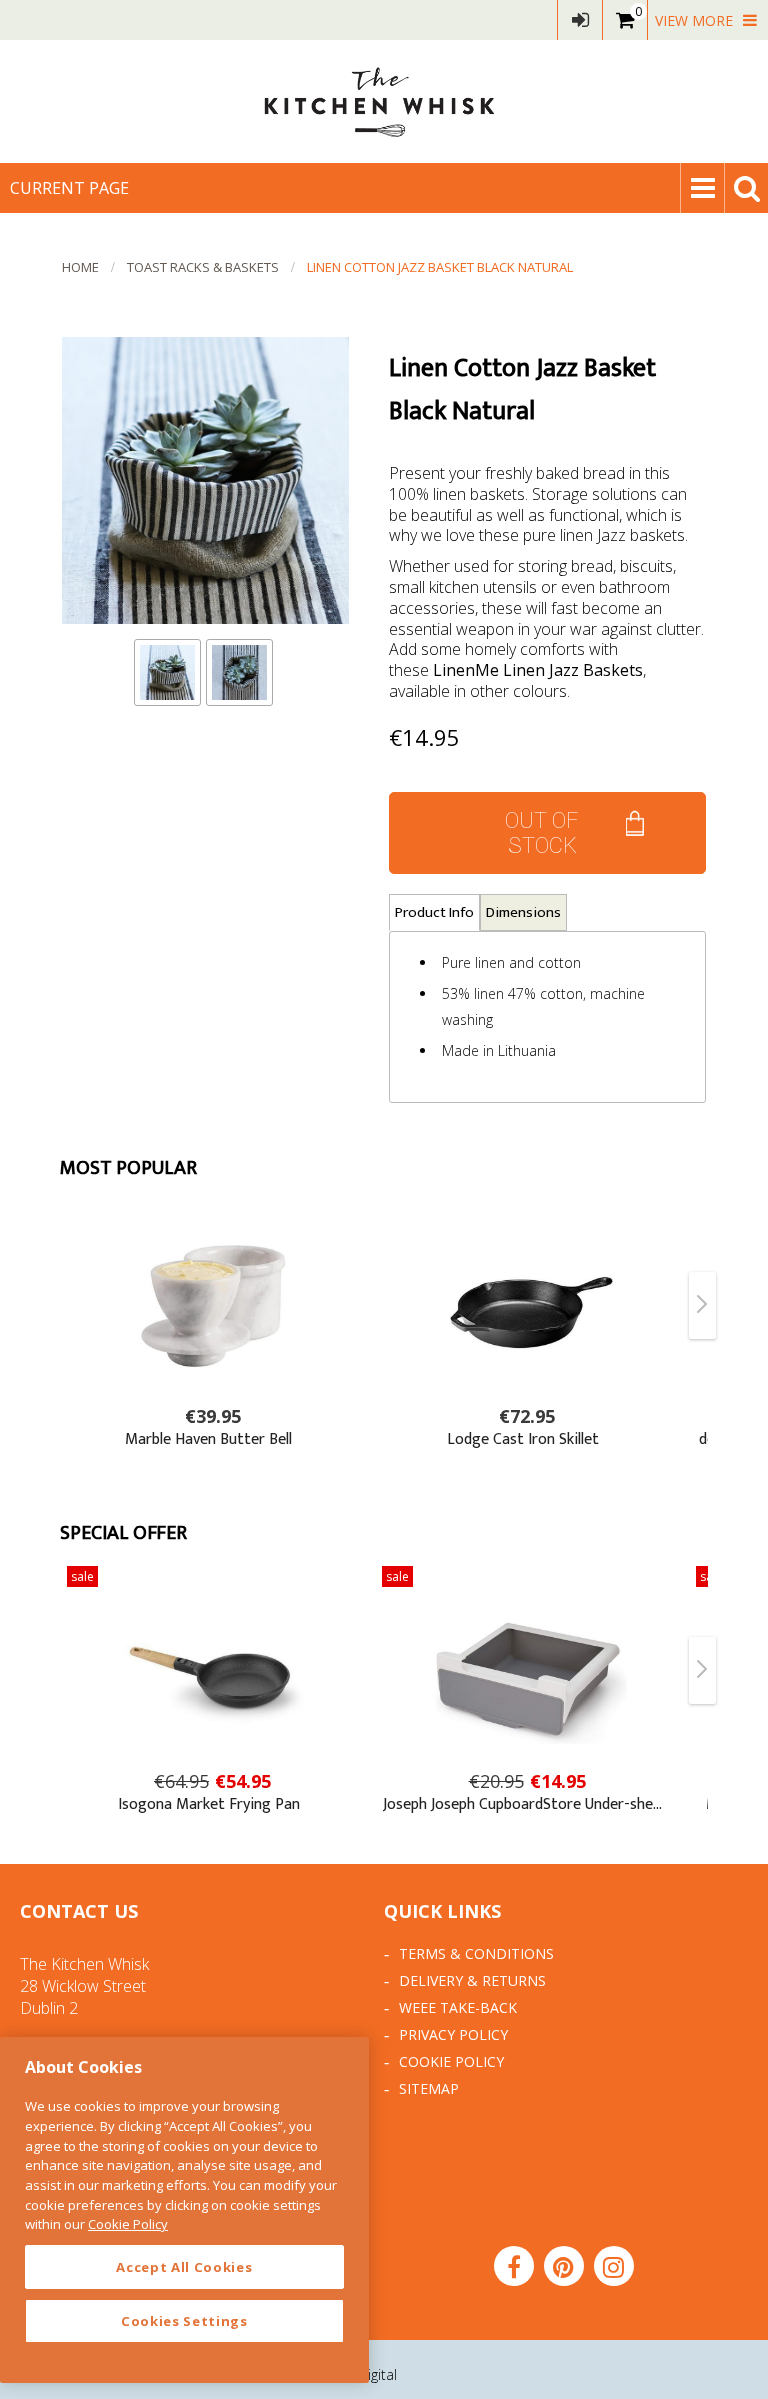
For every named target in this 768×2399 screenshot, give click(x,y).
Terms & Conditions (476, 1953)
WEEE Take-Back (458, 2007)
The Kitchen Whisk (384, 101)
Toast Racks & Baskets (203, 267)
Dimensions (523, 912)
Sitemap (429, 2088)
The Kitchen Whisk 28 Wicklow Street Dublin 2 (84, 1986)
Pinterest (564, 2266)
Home (80, 267)
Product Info (434, 912)
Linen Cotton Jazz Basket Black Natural (440, 267)
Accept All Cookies (184, 2267)
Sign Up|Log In (580, 20)
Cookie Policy (451, 2061)
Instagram (614, 2266)
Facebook (514, 2266)
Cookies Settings (184, 2321)
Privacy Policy (453, 2034)
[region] (184, 2210)
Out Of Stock (542, 833)
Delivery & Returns (472, 1980)
